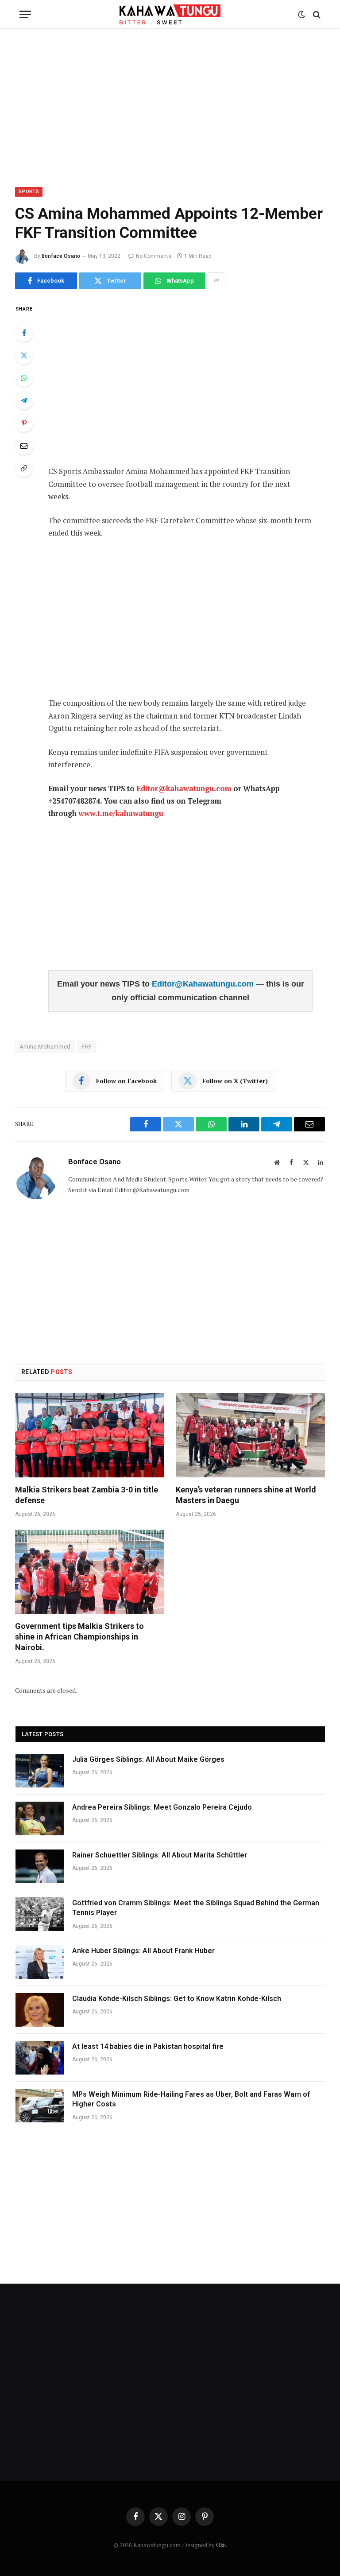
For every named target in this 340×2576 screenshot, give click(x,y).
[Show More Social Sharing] (216, 281)
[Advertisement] (170, 106)
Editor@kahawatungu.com (184, 789)
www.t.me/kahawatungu (121, 813)
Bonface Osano (61, 256)
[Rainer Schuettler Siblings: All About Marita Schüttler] (40, 1866)
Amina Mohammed (45, 1047)
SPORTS (29, 192)
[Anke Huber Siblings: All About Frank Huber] (40, 1962)
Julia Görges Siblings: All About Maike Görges (148, 1759)
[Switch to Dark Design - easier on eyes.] (301, 15)
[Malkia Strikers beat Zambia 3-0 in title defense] (90, 1435)
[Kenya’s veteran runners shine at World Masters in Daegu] (250, 1435)
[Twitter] (24, 355)
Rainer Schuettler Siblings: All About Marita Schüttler (160, 1855)
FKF (87, 1047)
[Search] (316, 14)
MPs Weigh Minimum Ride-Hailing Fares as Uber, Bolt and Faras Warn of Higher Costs (191, 2099)
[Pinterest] (24, 423)
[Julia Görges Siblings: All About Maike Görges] (40, 1771)
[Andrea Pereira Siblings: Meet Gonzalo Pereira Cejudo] (40, 1818)
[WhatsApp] (24, 378)
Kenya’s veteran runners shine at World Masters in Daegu (246, 1495)
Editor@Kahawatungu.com (204, 984)
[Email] (24, 446)
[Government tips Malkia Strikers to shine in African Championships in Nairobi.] (90, 1572)
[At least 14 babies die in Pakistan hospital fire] (40, 2058)
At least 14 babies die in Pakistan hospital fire (148, 2046)
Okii (221, 2545)
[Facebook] (24, 333)
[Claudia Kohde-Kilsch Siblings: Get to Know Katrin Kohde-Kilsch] (40, 2010)
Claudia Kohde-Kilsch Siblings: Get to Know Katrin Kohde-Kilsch (177, 1999)
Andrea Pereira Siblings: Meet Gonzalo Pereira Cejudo (162, 1807)
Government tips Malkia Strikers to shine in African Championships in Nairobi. (79, 1637)
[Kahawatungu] (170, 14)
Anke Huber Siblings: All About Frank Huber (143, 1951)
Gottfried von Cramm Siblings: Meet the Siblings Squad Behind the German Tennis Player (196, 1908)
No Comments (154, 256)
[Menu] (25, 14)
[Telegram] (24, 400)
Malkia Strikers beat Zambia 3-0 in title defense (87, 1495)
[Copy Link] (24, 468)
